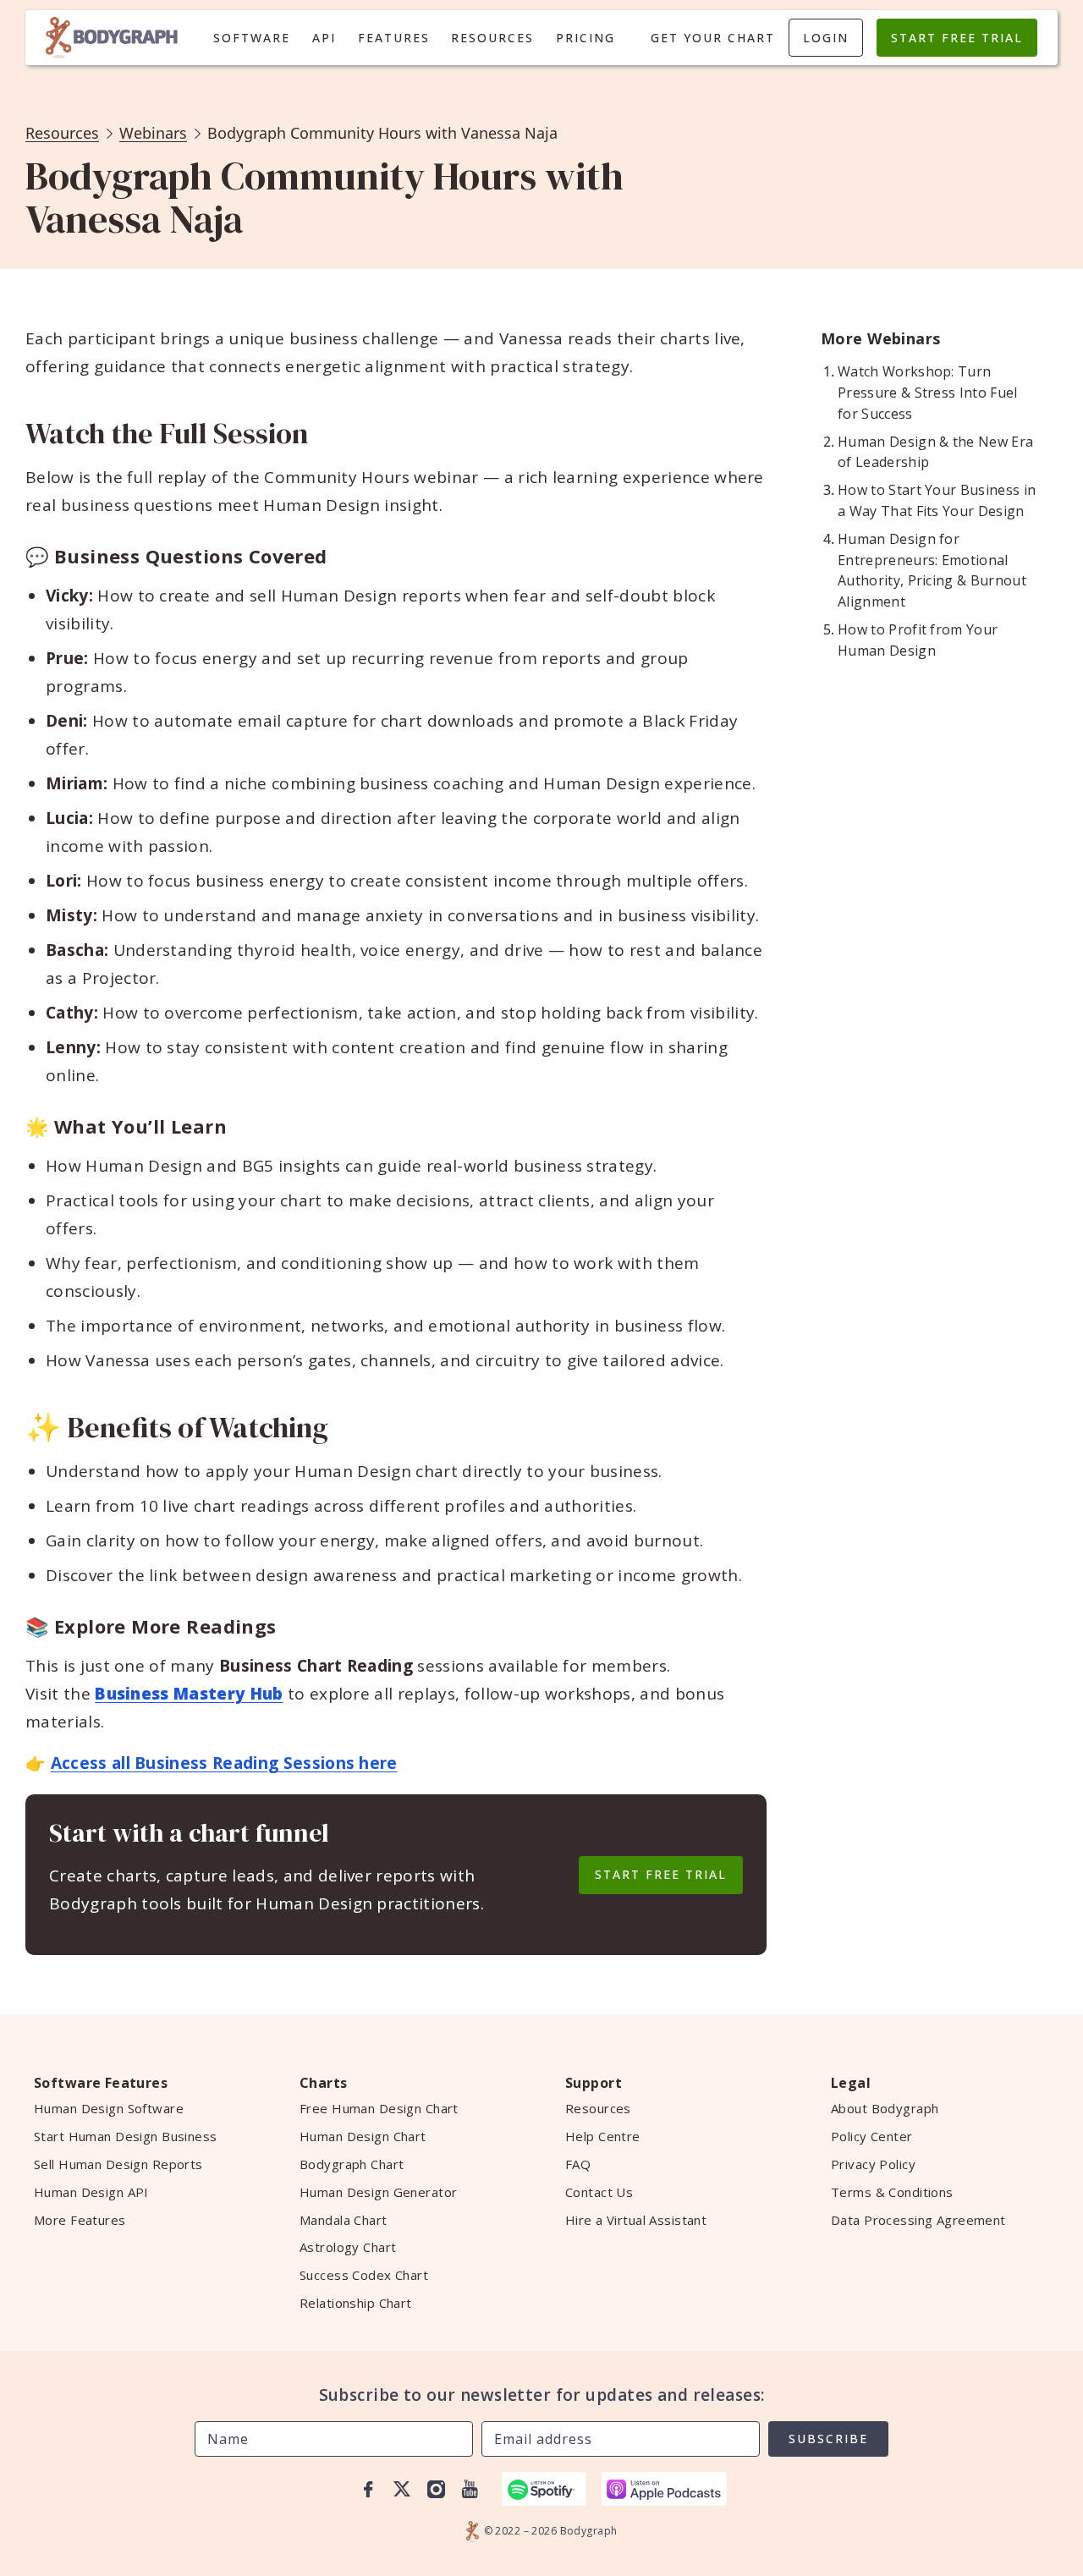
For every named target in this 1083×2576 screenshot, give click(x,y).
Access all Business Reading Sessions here (224, 1763)
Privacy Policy (873, 2164)
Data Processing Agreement (918, 2220)
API (324, 38)
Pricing (585, 38)
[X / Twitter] (402, 2489)
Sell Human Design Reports (118, 2164)
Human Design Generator (378, 2192)
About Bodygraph (885, 2108)
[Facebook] (368, 2489)
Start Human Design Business (126, 2136)
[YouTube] (470, 2489)
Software (252, 38)
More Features (80, 2220)
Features (394, 38)
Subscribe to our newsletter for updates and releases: (542, 2395)
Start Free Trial (957, 38)
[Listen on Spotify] (544, 2489)
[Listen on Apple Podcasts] (664, 2489)
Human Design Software (109, 2108)
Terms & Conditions (892, 2192)
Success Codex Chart (364, 2275)
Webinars (153, 133)
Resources (492, 38)
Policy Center (872, 2136)
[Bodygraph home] (112, 38)
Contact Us (599, 2192)
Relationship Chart (356, 2303)
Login (826, 38)
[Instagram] (436, 2489)
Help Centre (603, 2136)
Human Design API (91, 2192)
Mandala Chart (344, 2220)
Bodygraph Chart (352, 2164)
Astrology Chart (348, 2247)
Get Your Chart (713, 38)
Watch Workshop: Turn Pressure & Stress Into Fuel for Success (928, 393)
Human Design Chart (363, 2136)
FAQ (578, 2164)
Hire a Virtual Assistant (636, 2220)
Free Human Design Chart (379, 2108)
